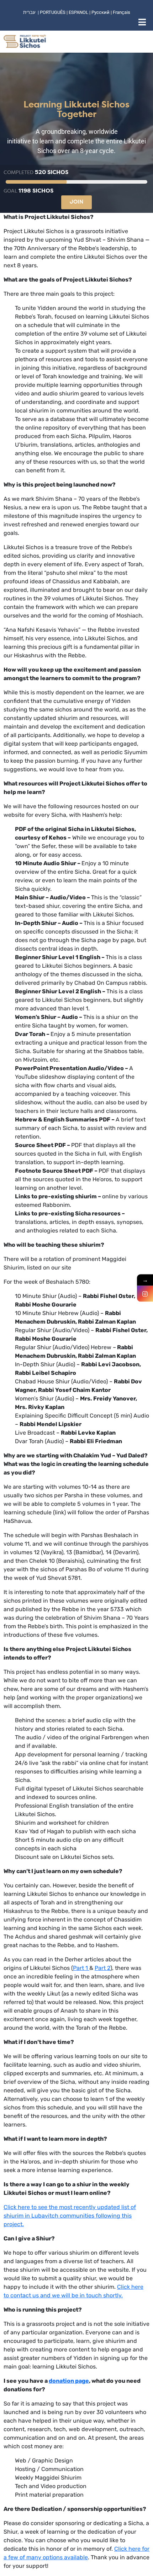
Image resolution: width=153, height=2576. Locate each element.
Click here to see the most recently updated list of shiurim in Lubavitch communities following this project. (70, 2216)
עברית (29, 12)
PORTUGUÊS (53, 12)
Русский (101, 12)
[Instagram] (145, 1294)
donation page (69, 2381)
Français (122, 12)
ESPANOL (78, 12)
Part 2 (102, 1968)
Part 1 (81, 1968)
